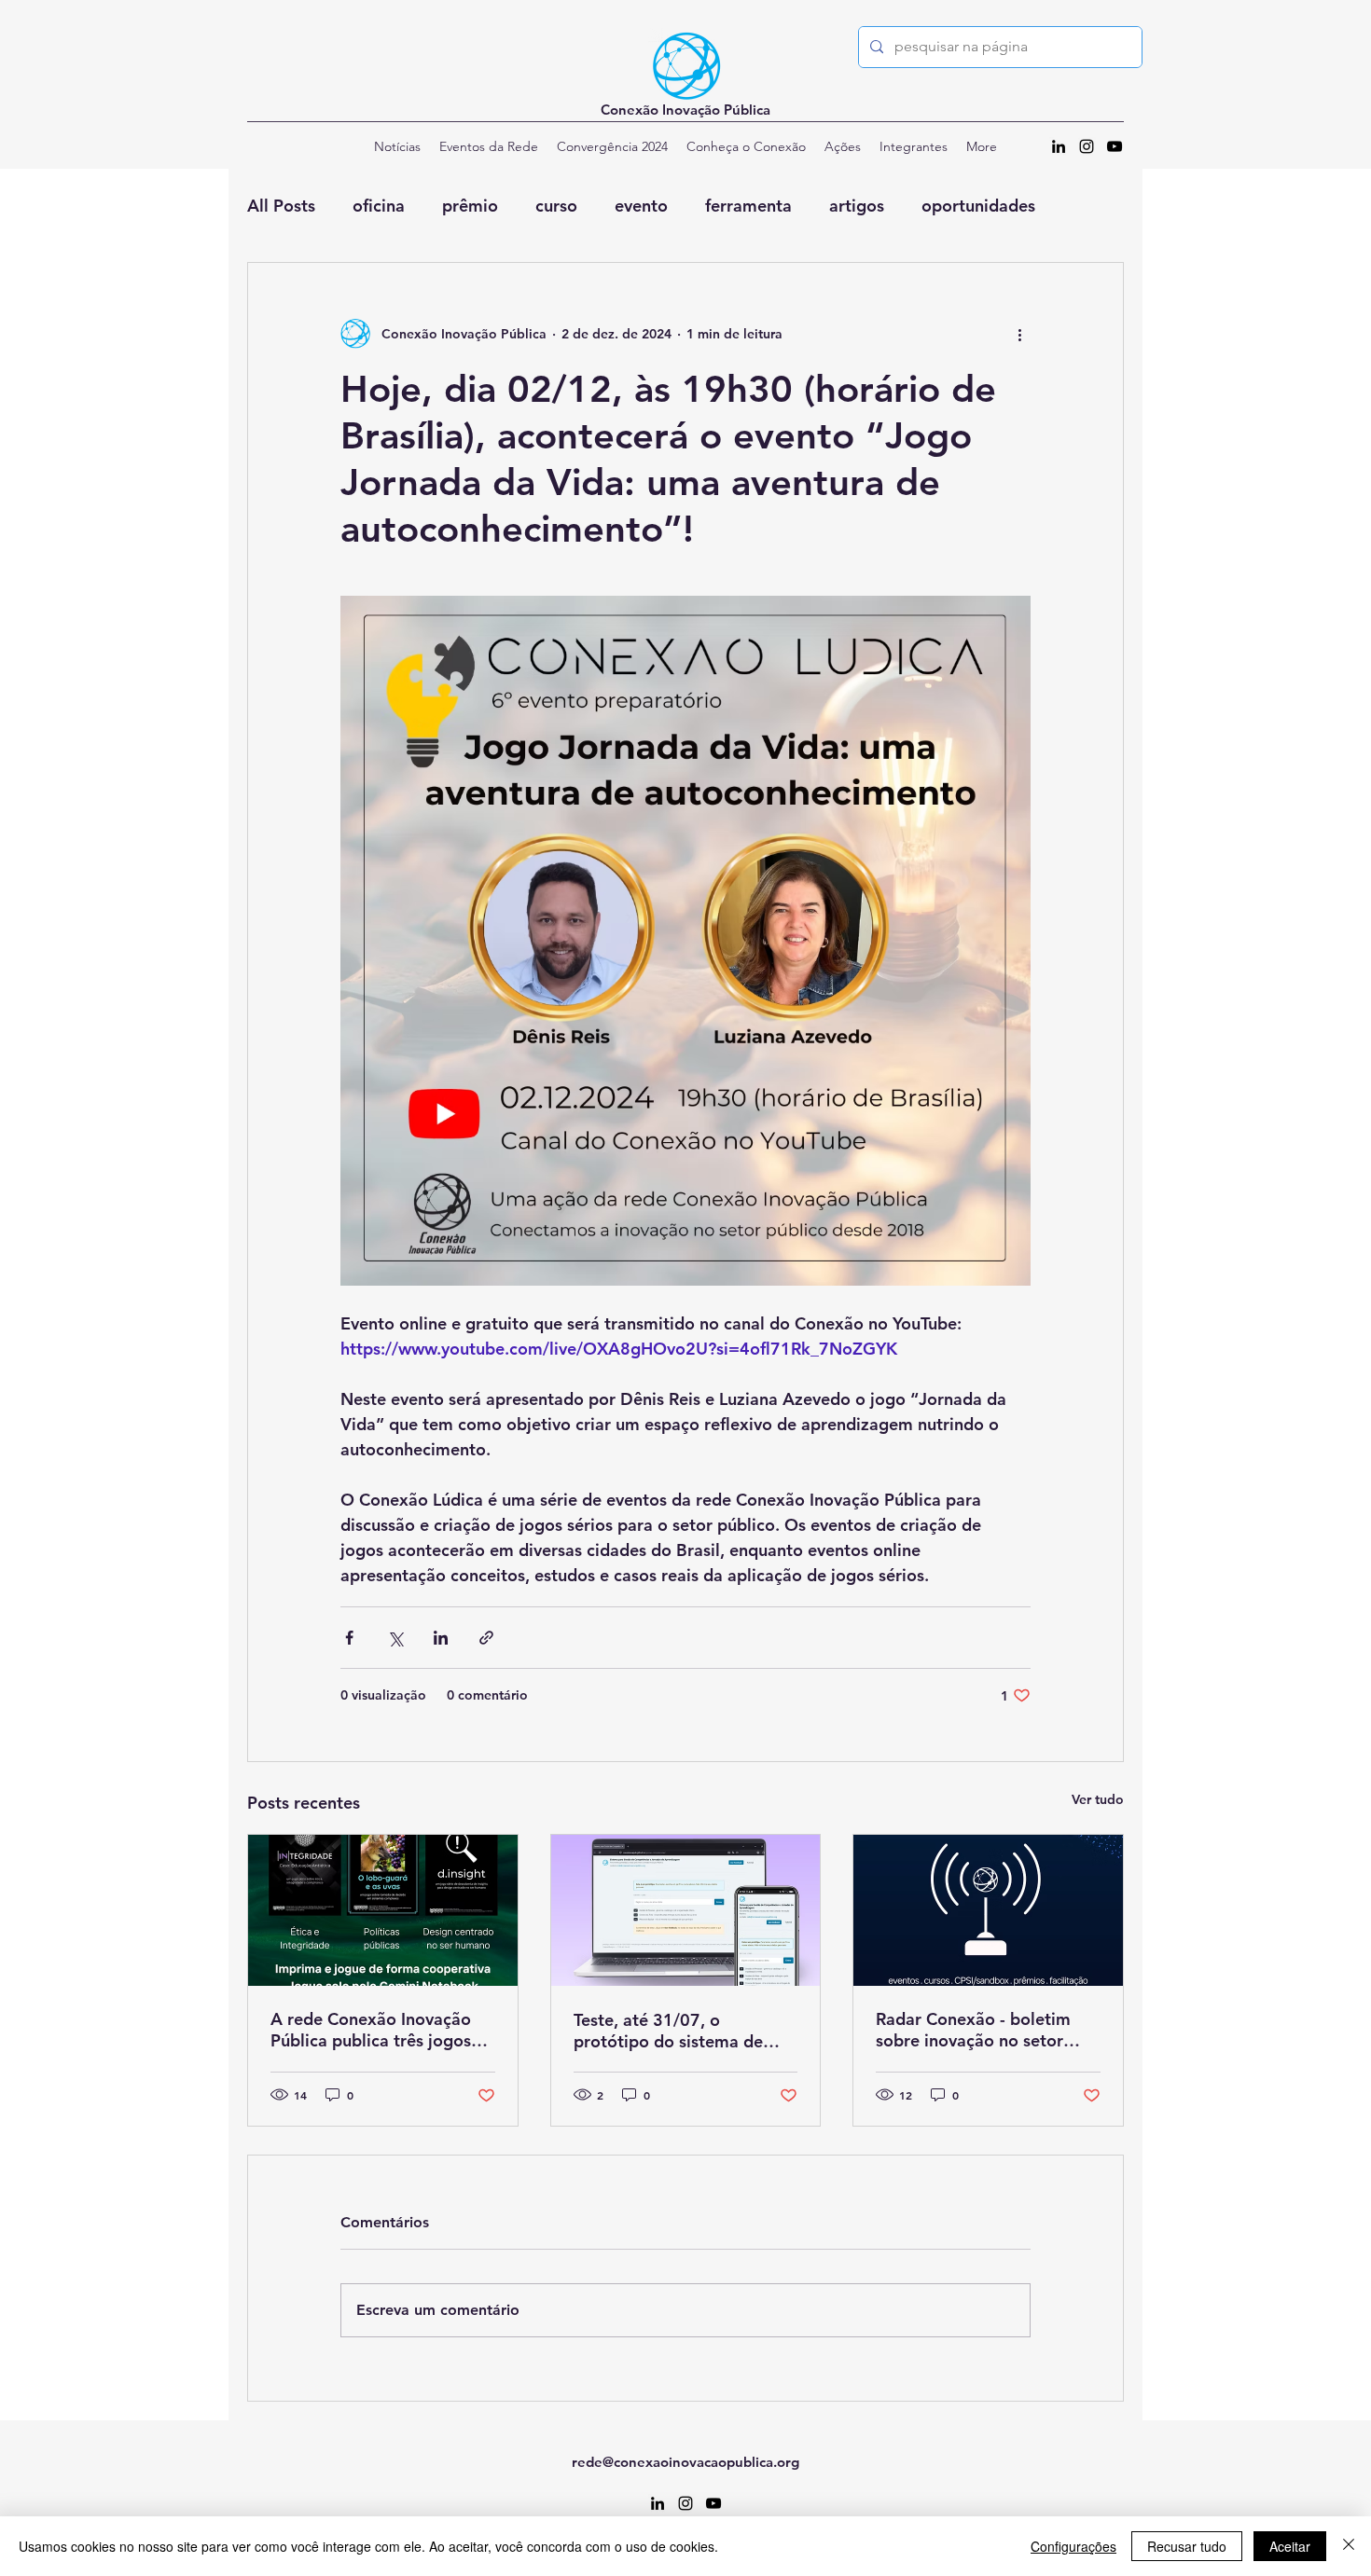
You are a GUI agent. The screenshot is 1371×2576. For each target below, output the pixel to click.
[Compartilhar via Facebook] (349, 1638)
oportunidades (978, 206)
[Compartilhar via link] (486, 1638)
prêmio (470, 206)
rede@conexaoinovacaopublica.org (685, 2462)
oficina (379, 206)
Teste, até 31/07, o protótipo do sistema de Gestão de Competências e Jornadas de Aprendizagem (681, 2031)
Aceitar (1290, 2546)
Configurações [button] (1073, 2546)
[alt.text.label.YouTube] (1115, 146)
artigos (857, 206)
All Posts (281, 206)
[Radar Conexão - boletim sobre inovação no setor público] (988, 1910)
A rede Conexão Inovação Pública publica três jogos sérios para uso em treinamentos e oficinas (371, 2030)
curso (556, 206)
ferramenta (748, 206)
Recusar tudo (1187, 2546)
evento (641, 206)
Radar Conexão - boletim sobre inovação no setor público (973, 2030)
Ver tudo (1098, 1799)
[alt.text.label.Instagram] (1087, 146)
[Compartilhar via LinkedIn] (441, 1638)
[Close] (1349, 2546)
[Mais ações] (1019, 334)
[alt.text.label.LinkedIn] (1059, 146)
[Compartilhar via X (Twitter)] (395, 1638)
